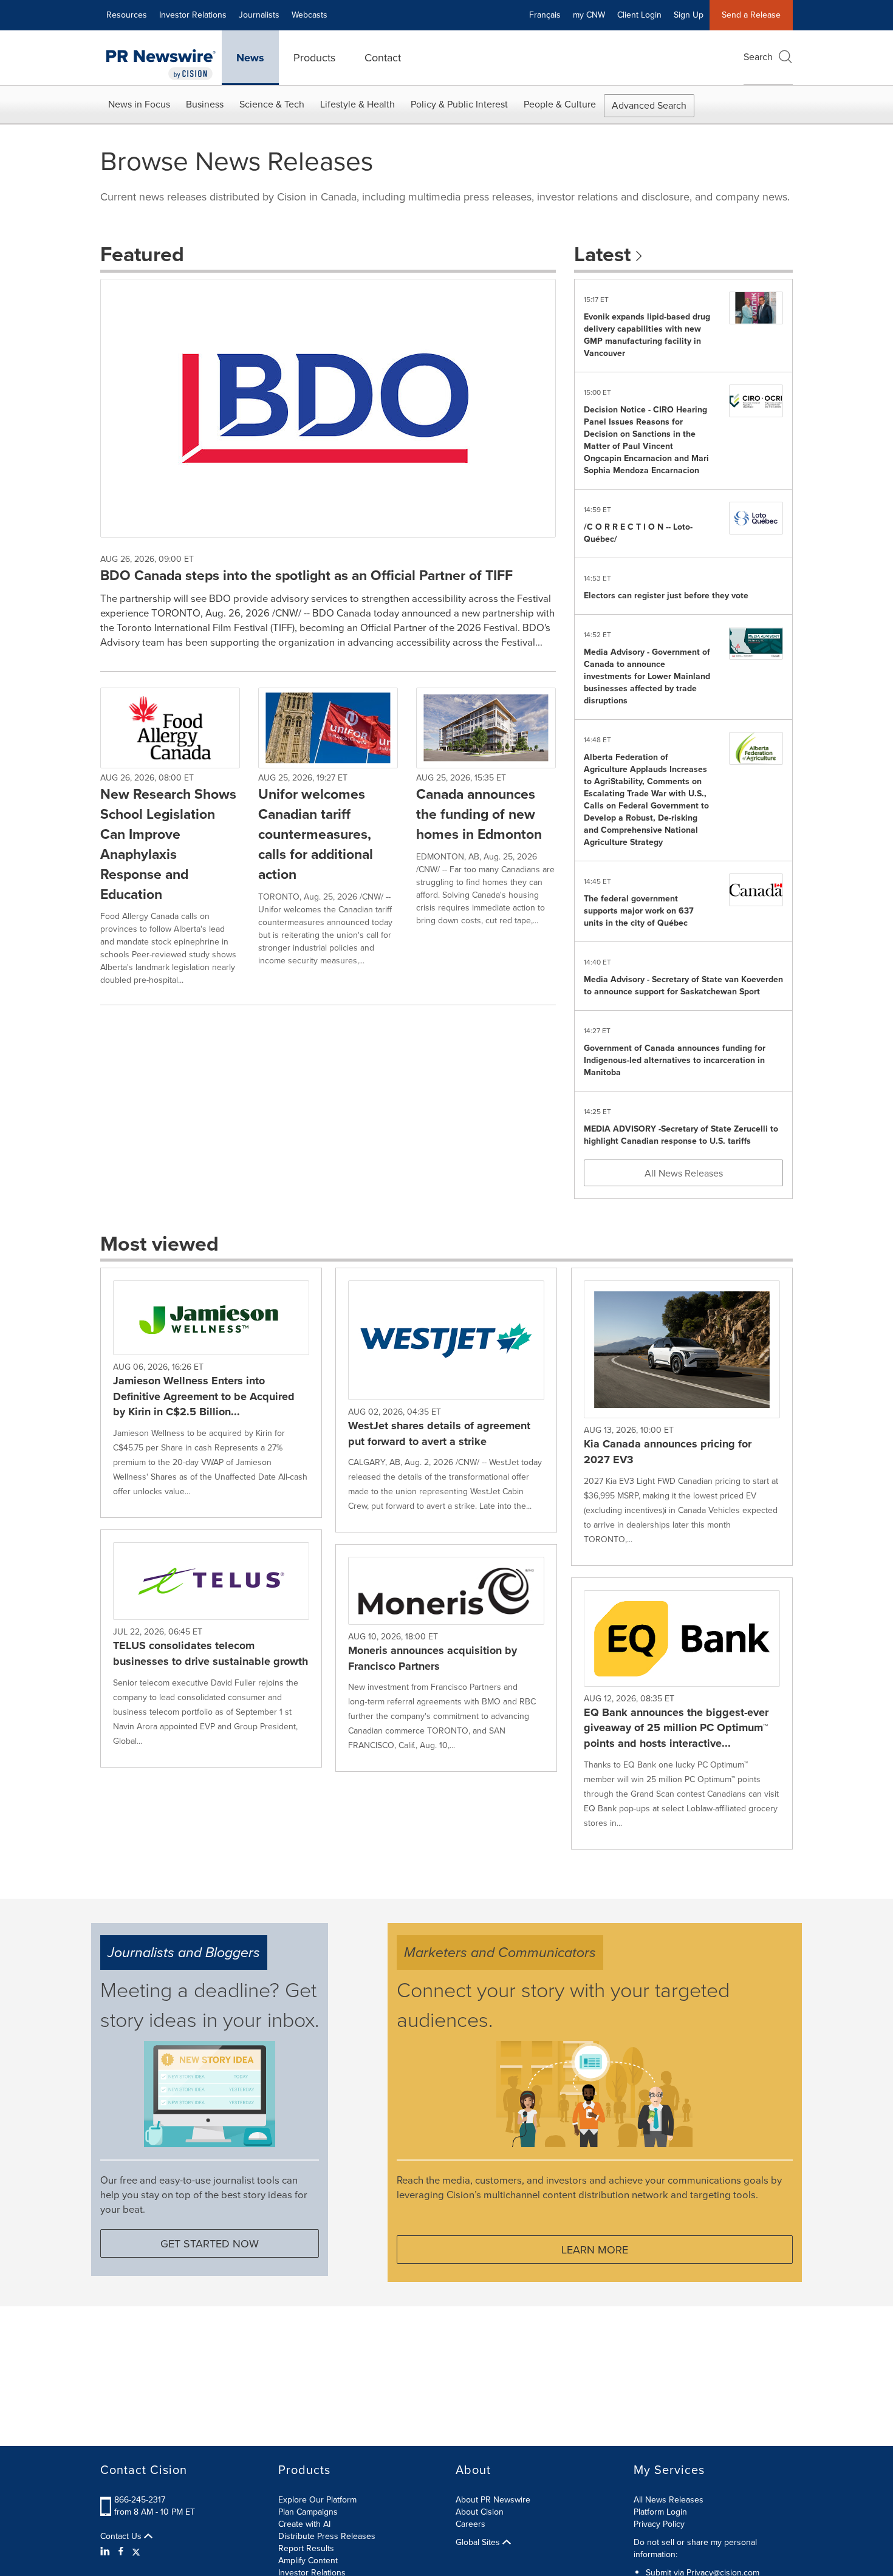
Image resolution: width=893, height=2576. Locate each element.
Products (314, 58)
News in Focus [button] (139, 104)
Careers (470, 2524)
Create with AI (304, 2524)
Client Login (639, 15)
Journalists (259, 15)
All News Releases (684, 1173)
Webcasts (310, 15)
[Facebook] (121, 2552)
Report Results (306, 2548)
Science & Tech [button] (272, 104)
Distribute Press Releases (327, 2536)
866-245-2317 (140, 2500)
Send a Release (751, 15)
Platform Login (660, 2512)
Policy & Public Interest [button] (459, 104)
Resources (127, 15)
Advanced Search (649, 105)
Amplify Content (308, 2561)
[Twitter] (136, 2552)
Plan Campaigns (308, 2512)
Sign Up (689, 15)
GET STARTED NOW (210, 2244)
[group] (211, 1393)
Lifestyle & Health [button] (358, 104)
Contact (383, 58)
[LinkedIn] (107, 2552)
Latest (605, 254)
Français (545, 15)
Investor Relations (193, 15)
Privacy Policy (659, 2524)
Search (758, 57)
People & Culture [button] (560, 104)
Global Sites (479, 2543)
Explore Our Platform (317, 2500)
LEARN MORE (595, 2250)
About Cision (480, 2512)
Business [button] (205, 104)
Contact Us (122, 2537)
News (250, 58)
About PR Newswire (493, 2500)
